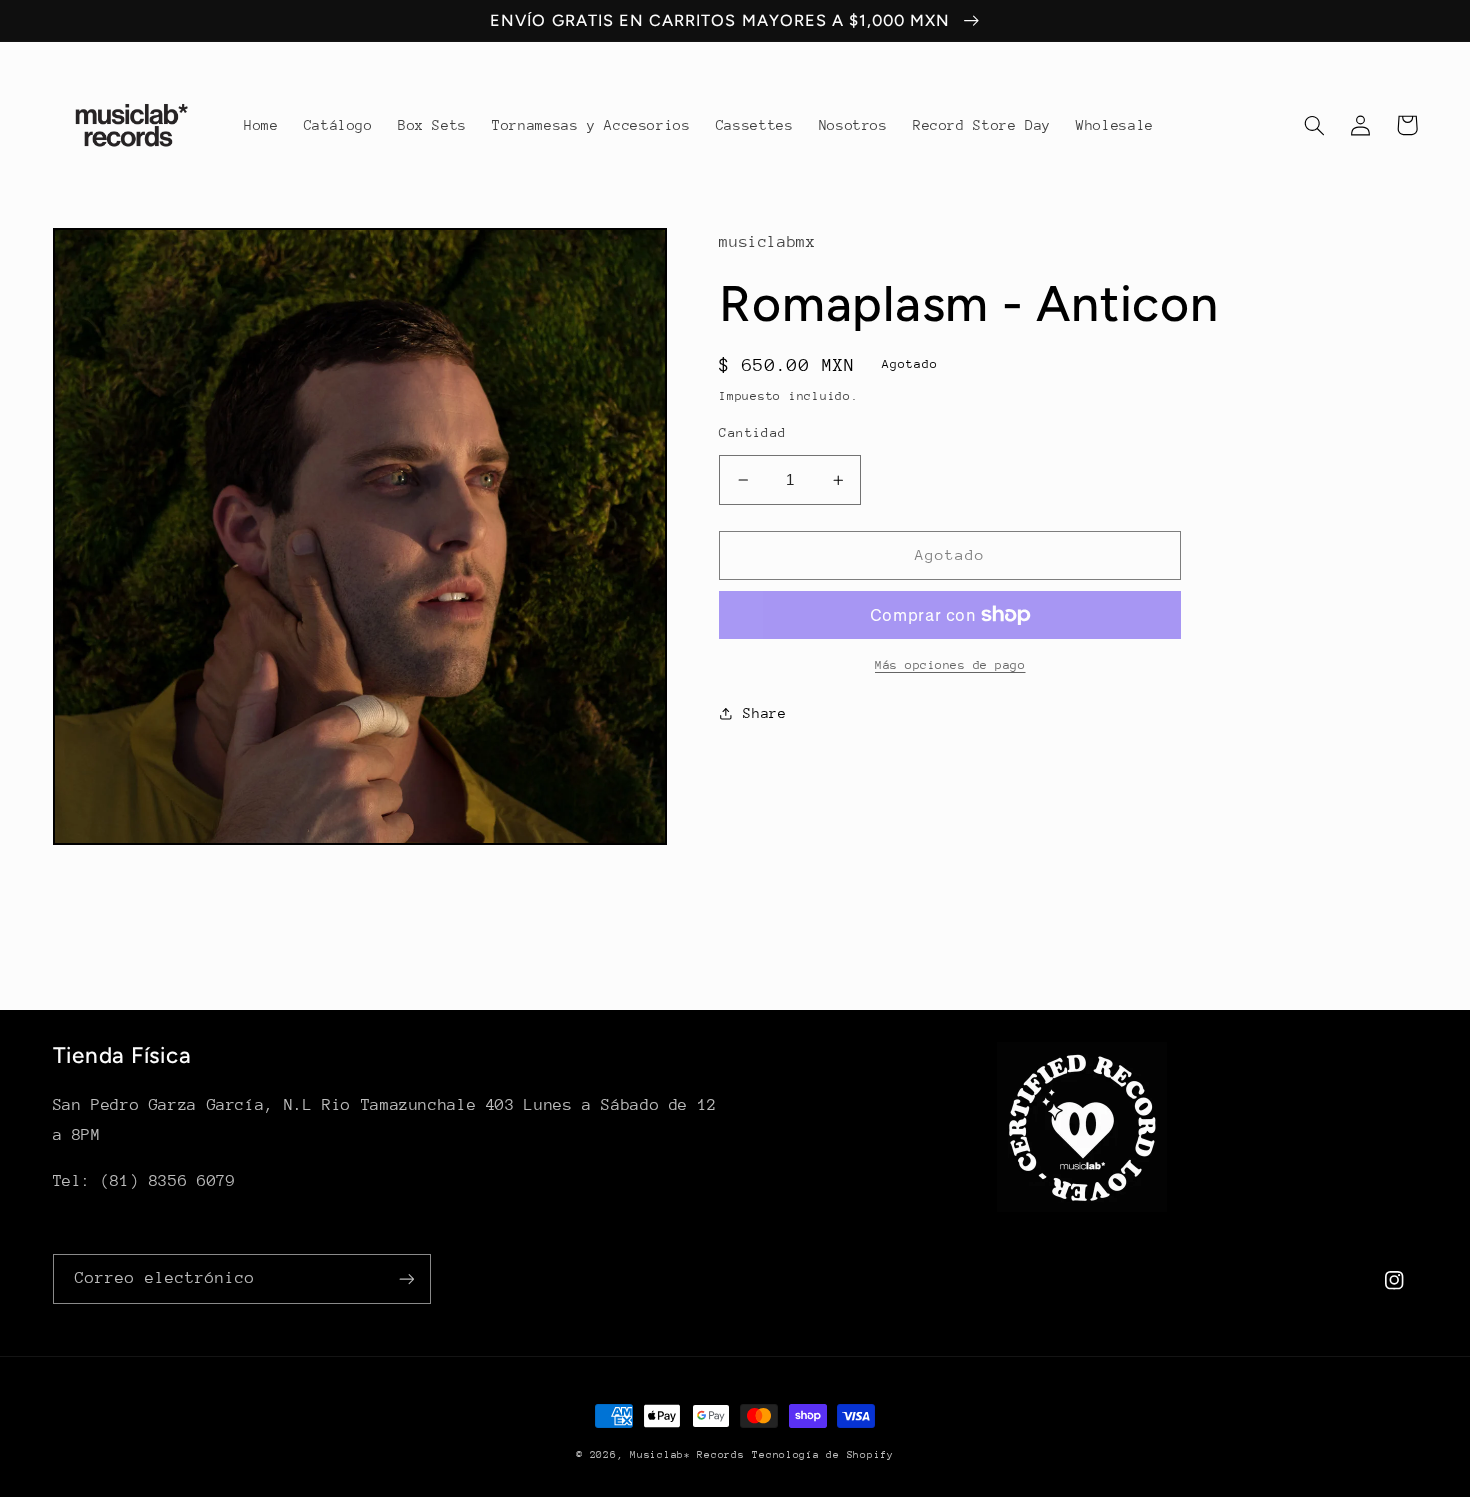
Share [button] (764, 713)
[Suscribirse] (406, 1278)
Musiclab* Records (687, 1455)
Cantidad (752, 432)
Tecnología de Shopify (822, 1455)
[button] (1315, 125)
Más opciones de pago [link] (950, 665)
